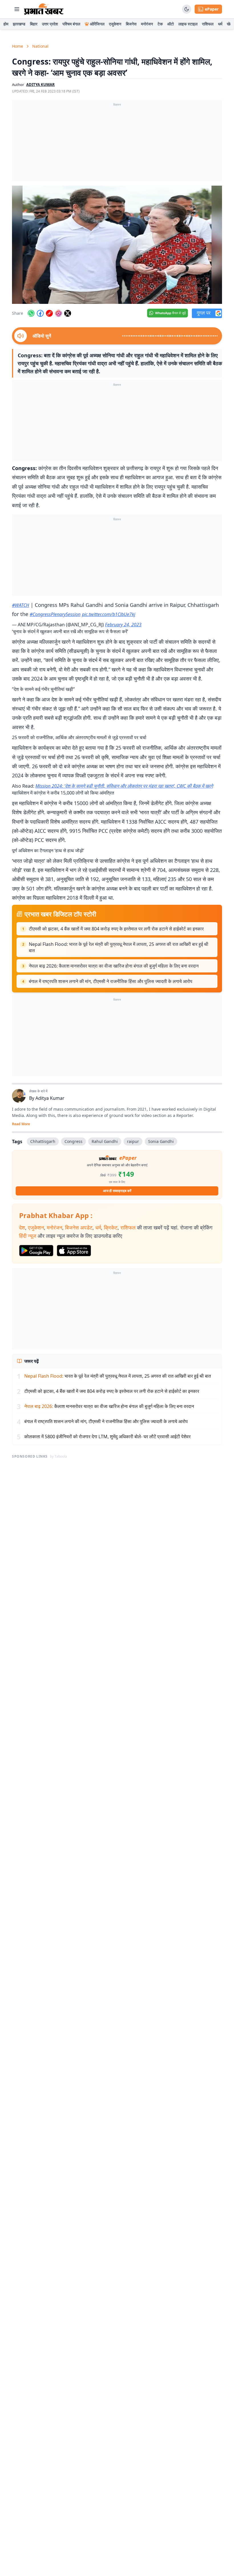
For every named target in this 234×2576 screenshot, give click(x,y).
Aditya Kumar (50, 1098)
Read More (21, 1124)
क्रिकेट (111, 1227)
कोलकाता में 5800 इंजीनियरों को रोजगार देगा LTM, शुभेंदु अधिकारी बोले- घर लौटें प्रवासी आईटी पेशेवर (107, 1437)
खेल (230, 24)
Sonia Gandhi (161, 1141)
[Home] (44, 9)
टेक (160, 24)
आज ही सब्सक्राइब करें (117, 1191)
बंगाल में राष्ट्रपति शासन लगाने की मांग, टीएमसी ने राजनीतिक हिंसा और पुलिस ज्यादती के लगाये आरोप (111, 981)
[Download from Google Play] (36, 1251)
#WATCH (21, 605)
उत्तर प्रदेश (50, 24)
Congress (73, 1141)
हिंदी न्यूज (28, 1236)
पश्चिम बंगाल (71, 24)
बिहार (34, 24)
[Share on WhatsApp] (31, 313)
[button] (117, 245)
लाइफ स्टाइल (188, 24)
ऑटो (171, 24)
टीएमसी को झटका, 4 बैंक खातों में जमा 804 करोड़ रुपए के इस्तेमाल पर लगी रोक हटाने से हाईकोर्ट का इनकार (116, 929)
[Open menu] (17, 9)
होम (6, 24)
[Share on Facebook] (40, 313)
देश (22, 1227)
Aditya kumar (41, 85)
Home (18, 46)
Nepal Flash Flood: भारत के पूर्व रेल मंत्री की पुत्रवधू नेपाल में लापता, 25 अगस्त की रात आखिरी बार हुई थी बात (119, 947)
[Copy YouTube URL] (49, 313)
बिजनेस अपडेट (79, 1227)
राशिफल (208, 24)
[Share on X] (68, 313)
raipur (133, 1141)
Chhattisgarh (43, 1141)
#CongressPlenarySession (55, 614)
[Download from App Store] (74, 1251)
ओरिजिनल (97, 24)
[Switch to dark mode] (187, 9)
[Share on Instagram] (58, 313)
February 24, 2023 (123, 625)
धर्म (220, 24)
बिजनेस (131, 24)
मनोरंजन (147, 24)
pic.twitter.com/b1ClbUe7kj (109, 614)
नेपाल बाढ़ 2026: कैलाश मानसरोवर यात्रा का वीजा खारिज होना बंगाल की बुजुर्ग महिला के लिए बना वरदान (114, 966)
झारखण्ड (19, 24)
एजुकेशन (115, 24)
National (40, 46)
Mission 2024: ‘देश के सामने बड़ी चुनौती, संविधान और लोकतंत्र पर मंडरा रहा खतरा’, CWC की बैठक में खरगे (124, 786)
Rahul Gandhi (105, 1141)
